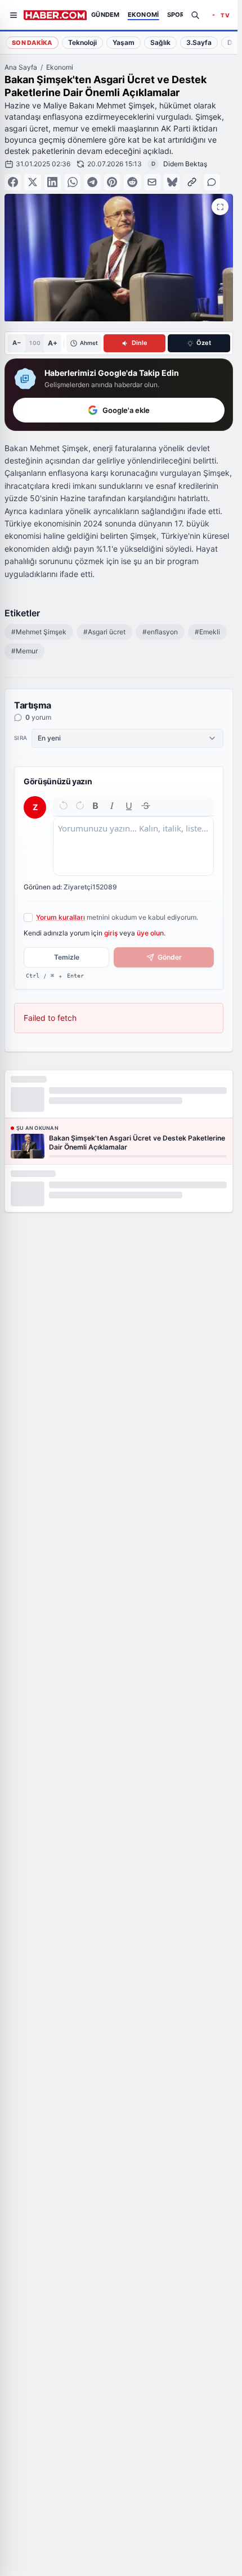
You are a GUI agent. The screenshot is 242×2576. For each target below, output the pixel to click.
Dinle (140, 343)
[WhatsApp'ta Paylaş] (72, 182)
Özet (204, 343)
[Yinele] (80, 806)
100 (35, 343)
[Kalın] (96, 806)
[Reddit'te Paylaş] (132, 182)
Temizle (67, 957)
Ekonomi (60, 67)
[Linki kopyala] (192, 182)
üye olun (150, 933)
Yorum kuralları (60, 917)
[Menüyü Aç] (14, 15)
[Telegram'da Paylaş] (92, 182)
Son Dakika (32, 43)
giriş (111, 933)
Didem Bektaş (185, 164)
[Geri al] (64, 806)
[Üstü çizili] (146, 806)
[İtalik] (112, 806)
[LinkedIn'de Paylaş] (53, 182)
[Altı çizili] (129, 806)
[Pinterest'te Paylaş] (112, 182)
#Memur (24, 651)
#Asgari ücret (104, 632)
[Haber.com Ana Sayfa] (55, 15)
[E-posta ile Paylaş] (152, 182)
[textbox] (133, 846)
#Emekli (207, 632)
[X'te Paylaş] (32, 182)
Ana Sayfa (21, 67)
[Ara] (195, 15)
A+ (53, 343)
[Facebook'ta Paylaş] (13, 182)
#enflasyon (160, 632)
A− (17, 343)
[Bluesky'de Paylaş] (172, 182)
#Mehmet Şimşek (39, 632)
